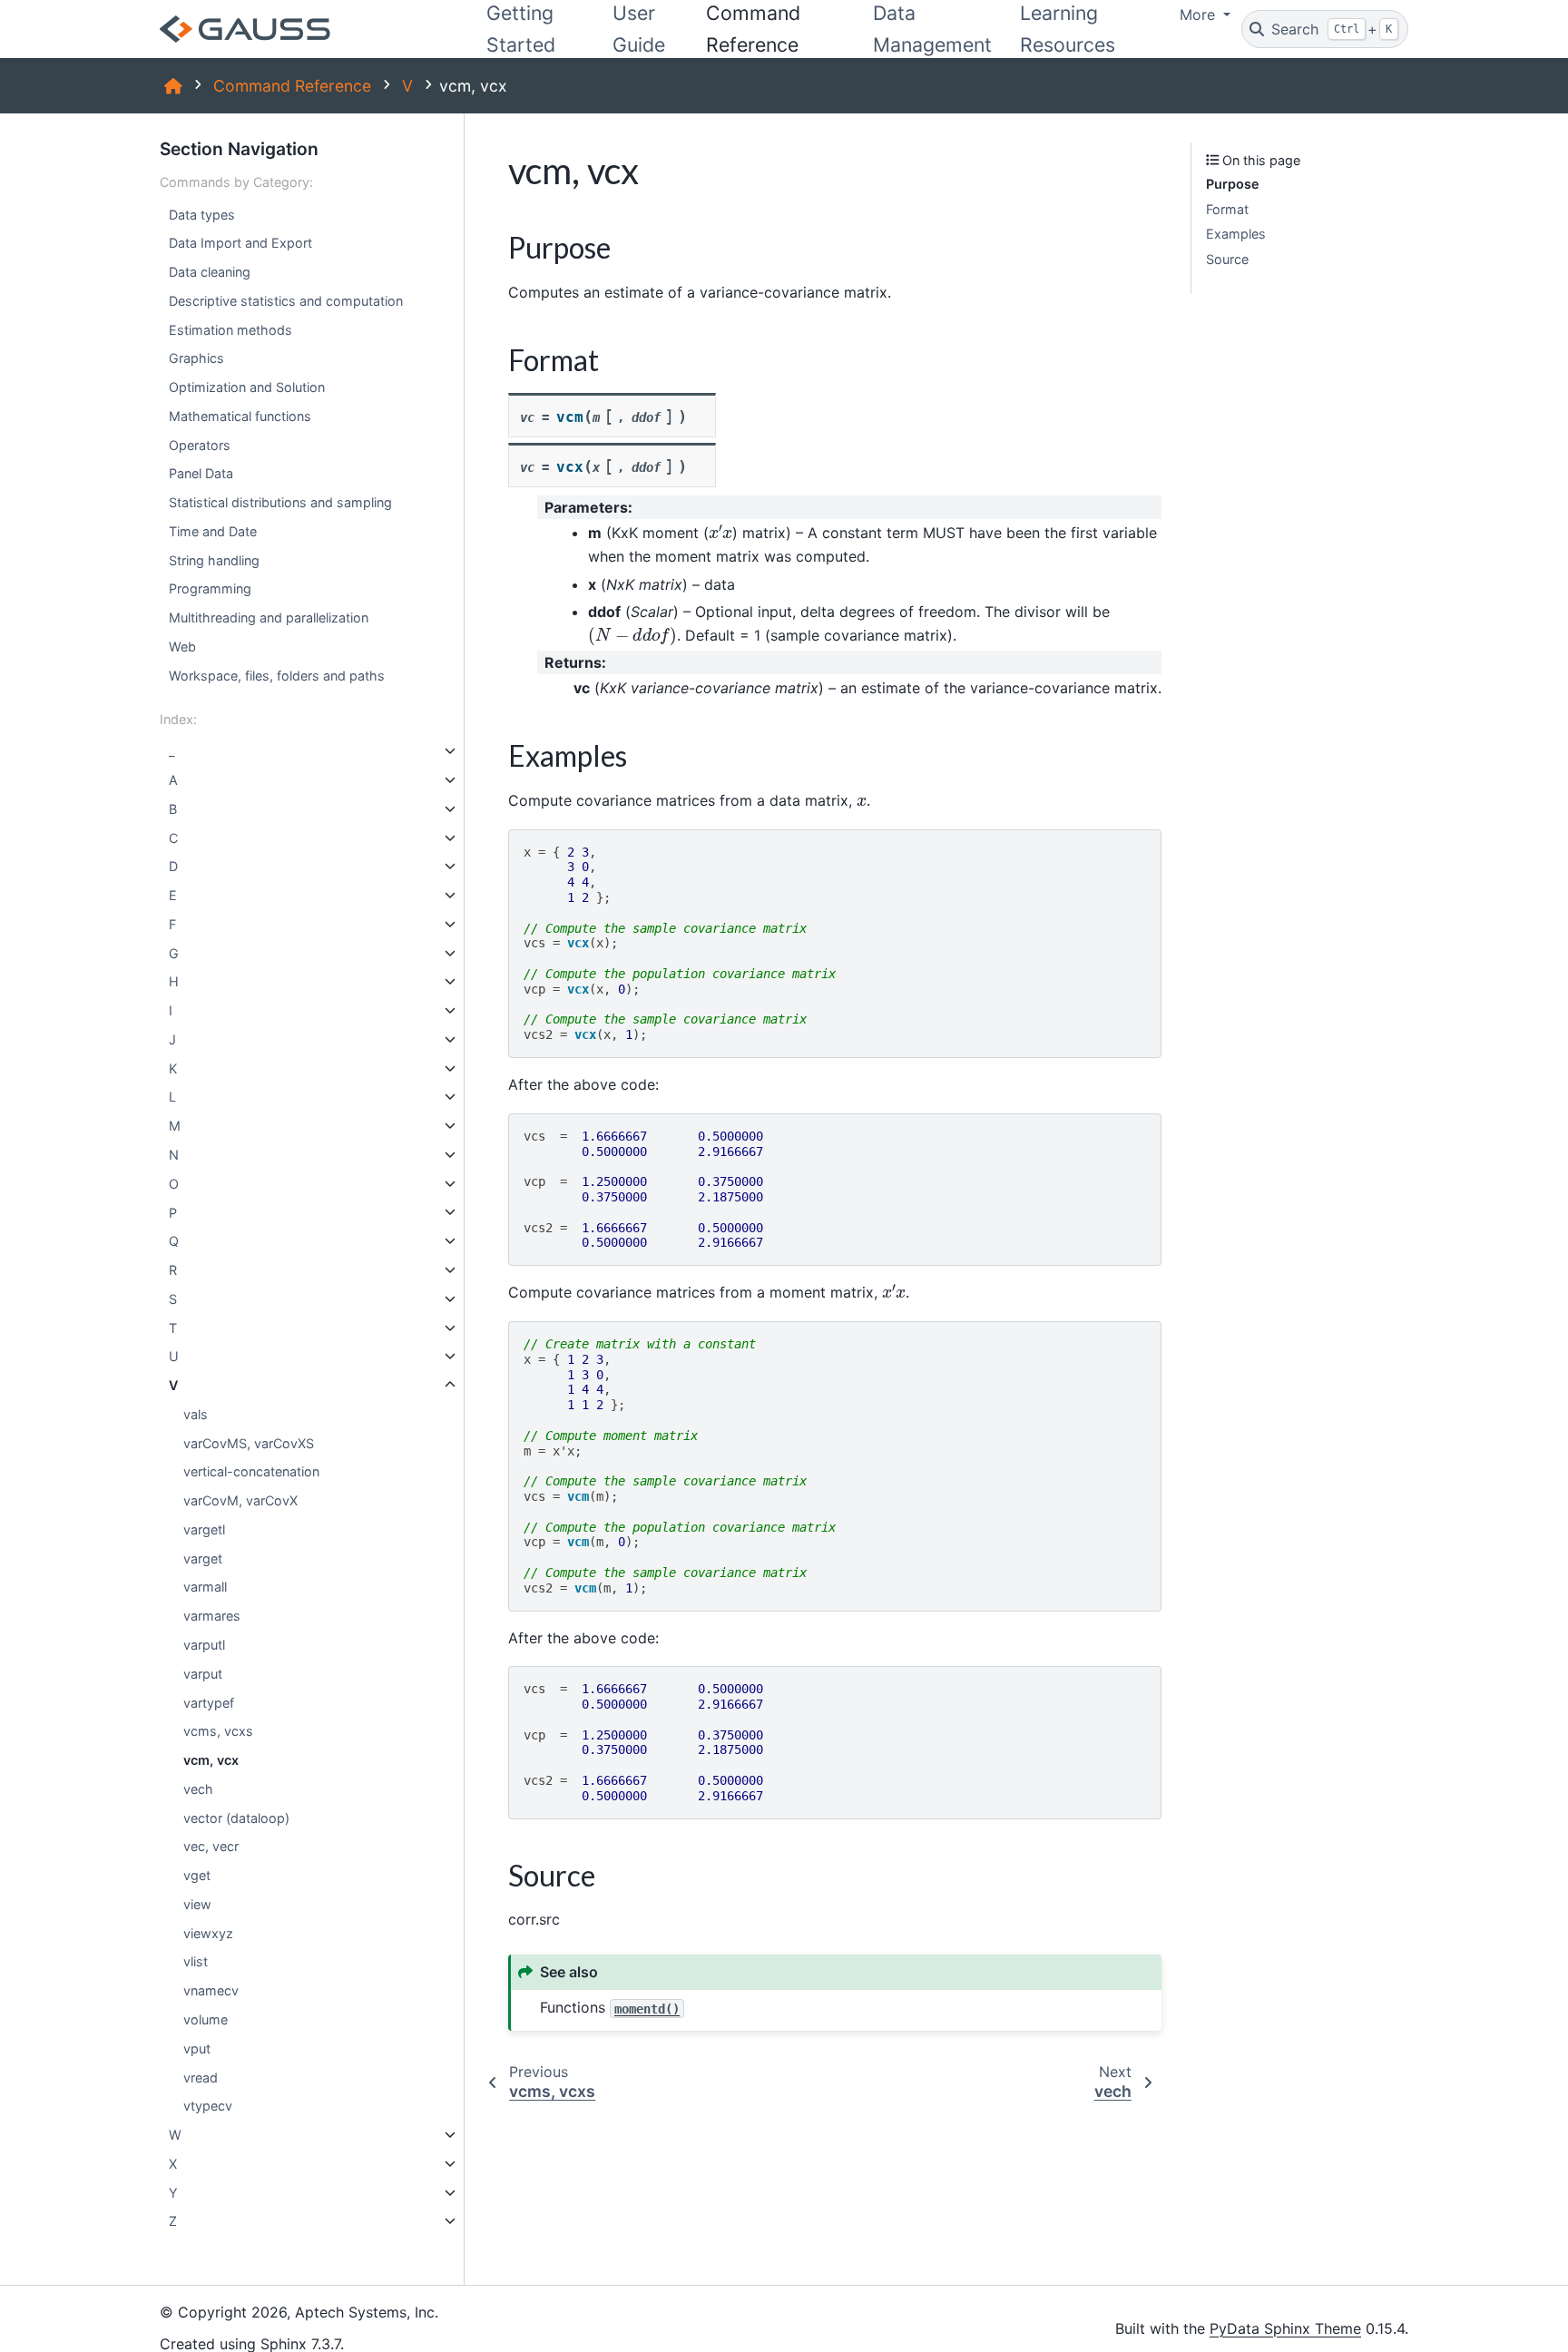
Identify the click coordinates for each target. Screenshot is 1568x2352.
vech (198, 1789)
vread (201, 2077)
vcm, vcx (211, 1760)
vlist (196, 1961)
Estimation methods (230, 330)
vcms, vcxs (218, 1731)
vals (196, 1414)
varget (203, 1558)
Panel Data (201, 473)
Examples (1236, 234)
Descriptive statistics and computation (286, 301)
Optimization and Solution (247, 387)
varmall (205, 1587)
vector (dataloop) (236, 1818)
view (197, 1904)
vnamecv (211, 1990)
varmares (212, 1616)
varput (203, 1674)
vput (197, 2048)
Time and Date (213, 531)
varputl (204, 1645)
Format (1227, 209)
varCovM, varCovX (240, 1500)
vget (197, 1875)
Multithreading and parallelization (269, 617)
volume (206, 2019)
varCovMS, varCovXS (249, 1443)
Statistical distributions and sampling (280, 502)
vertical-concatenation (251, 1471)
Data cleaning (210, 272)
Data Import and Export (240, 243)
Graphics (196, 358)
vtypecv (208, 2106)
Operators (200, 445)
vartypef (209, 1703)
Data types (202, 214)
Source (1227, 259)
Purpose (1233, 184)
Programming (210, 588)
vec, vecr (211, 1846)
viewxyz (208, 1933)
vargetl (204, 1529)
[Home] (173, 86)
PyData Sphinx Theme (1285, 2328)
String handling (214, 560)
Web (182, 647)
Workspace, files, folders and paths (277, 676)
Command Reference (292, 86)
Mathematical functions (240, 416)
